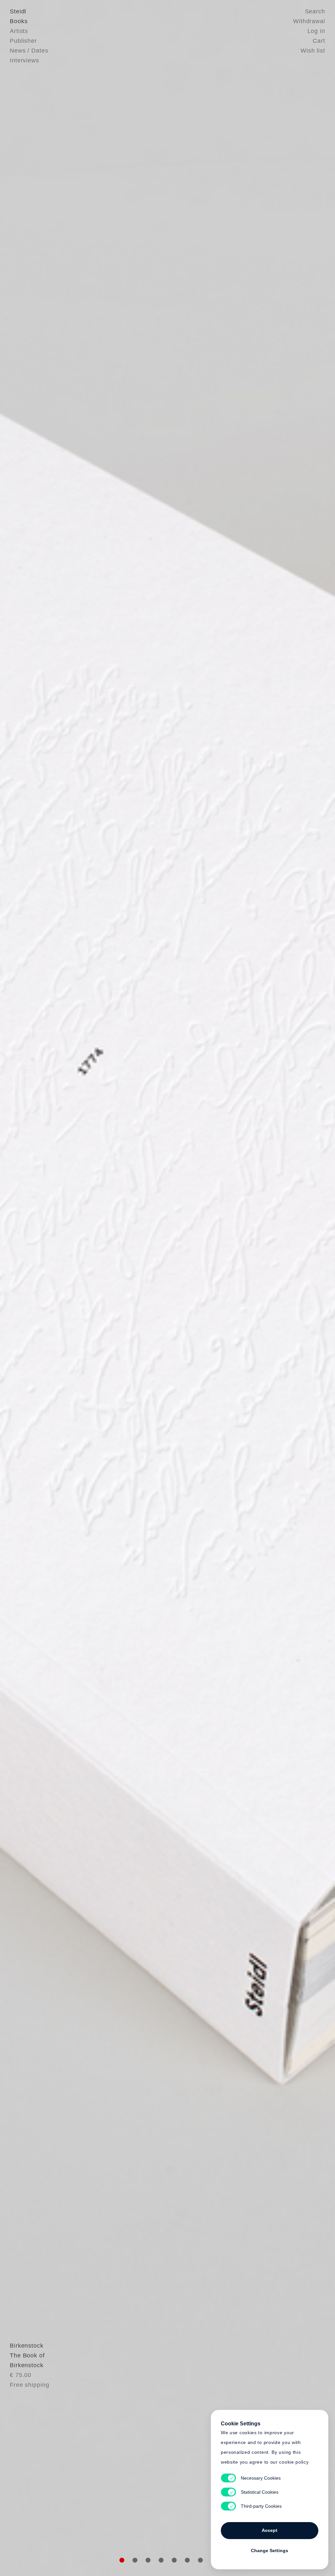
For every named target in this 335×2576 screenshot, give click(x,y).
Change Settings (270, 2551)
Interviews (25, 60)
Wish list (313, 51)
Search (315, 11)
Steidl (18, 11)
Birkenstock (27, 2346)
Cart (319, 41)
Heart (117, 1288)
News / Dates (29, 51)
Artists (19, 31)
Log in (316, 31)
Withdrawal (309, 21)
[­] (25, 1287)
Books (19, 21)
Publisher (23, 41)
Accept (270, 2530)
